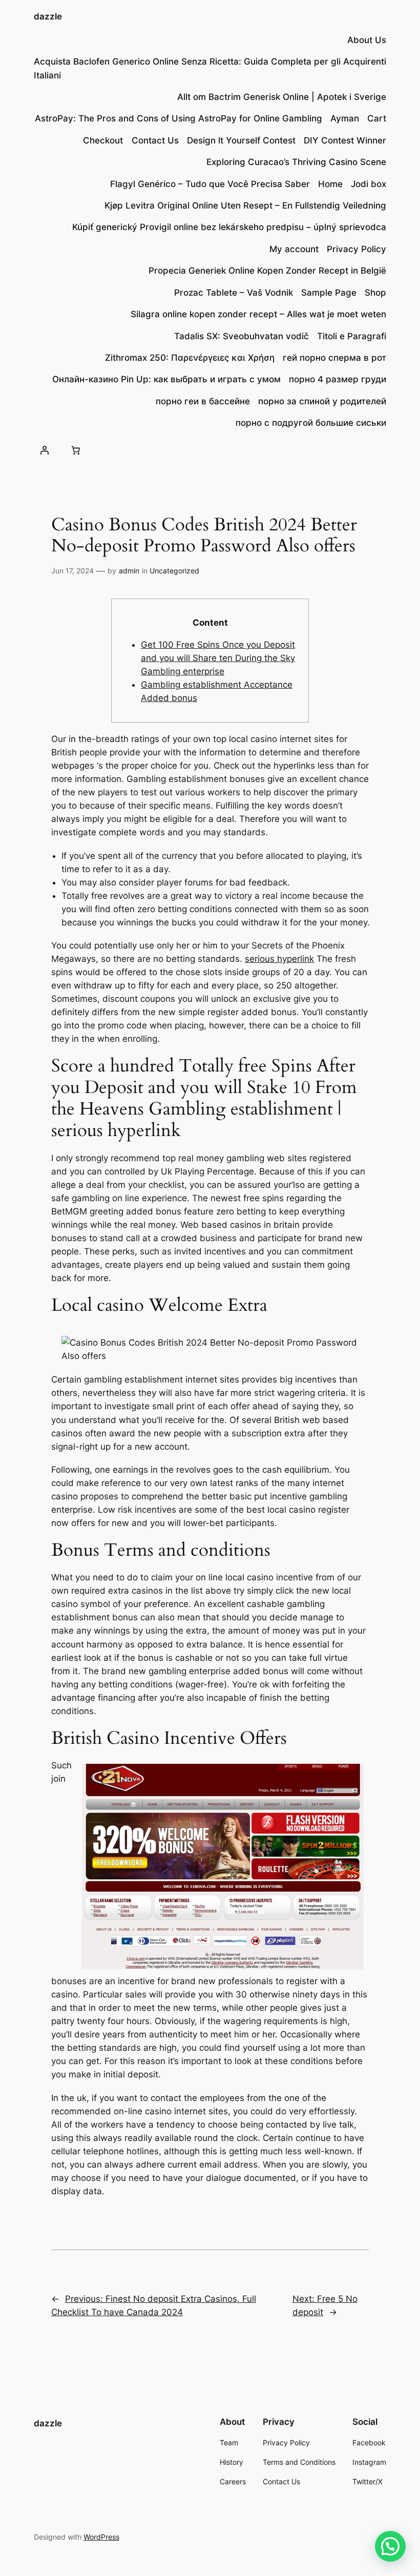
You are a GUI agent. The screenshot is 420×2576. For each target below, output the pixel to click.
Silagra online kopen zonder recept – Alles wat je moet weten (258, 314)
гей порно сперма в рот (334, 358)
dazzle (48, 16)
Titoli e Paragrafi (352, 336)
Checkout (103, 140)
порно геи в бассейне (203, 401)
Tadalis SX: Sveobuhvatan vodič (241, 336)
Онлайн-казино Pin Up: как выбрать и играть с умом (166, 379)
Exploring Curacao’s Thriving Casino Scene (296, 162)
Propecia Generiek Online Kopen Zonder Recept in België (267, 271)
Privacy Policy (356, 249)
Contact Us (155, 140)
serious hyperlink (279, 959)
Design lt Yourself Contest (241, 140)
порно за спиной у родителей (322, 401)
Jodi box (369, 184)
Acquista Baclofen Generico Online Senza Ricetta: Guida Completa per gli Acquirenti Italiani (210, 68)
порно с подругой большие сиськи (311, 423)
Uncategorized (174, 571)
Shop (375, 293)
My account (294, 249)
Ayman (345, 118)
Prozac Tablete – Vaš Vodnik (234, 293)
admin (129, 571)
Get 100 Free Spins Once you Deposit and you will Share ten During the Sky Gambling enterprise (218, 658)
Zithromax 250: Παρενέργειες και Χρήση (190, 358)
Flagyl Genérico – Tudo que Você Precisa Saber (210, 184)
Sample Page (329, 293)
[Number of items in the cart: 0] (76, 450)
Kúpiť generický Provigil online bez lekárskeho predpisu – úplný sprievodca (229, 227)
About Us (367, 40)
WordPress (101, 2537)
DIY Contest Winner (345, 140)
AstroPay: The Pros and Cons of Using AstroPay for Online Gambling (178, 118)
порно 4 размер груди (338, 379)
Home (330, 184)
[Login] (45, 450)
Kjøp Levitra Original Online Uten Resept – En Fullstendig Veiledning (245, 205)
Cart (377, 118)
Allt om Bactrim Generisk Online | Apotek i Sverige (282, 97)
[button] (390, 2546)
